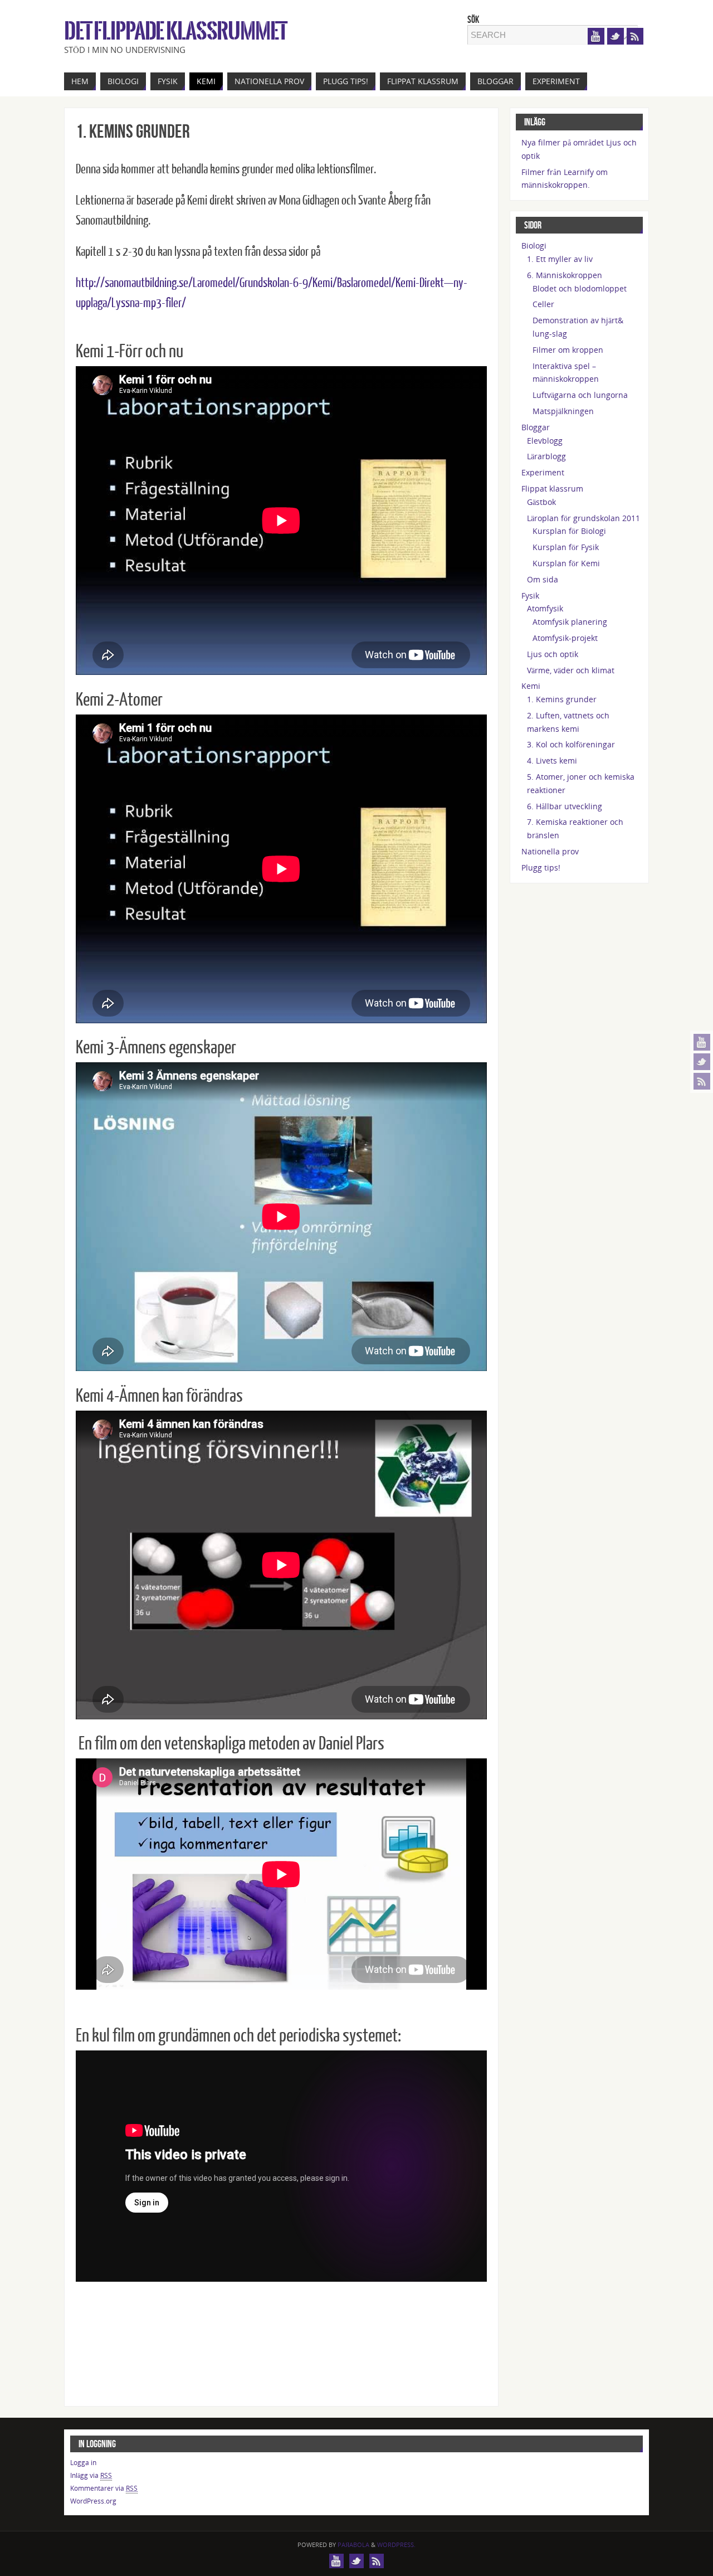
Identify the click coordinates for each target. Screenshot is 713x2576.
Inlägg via (91, 2475)
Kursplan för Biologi (569, 531)
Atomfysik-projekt (565, 638)
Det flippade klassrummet (175, 31)
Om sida (543, 579)
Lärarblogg (546, 456)
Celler (543, 304)
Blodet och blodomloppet (580, 288)
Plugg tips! (541, 867)
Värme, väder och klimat (571, 670)
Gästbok (541, 502)
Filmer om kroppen (568, 350)
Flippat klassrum (552, 489)
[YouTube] (702, 1042)
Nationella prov (550, 851)
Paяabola (353, 2545)
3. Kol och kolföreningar (571, 744)
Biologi (534, 246)
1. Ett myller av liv (560, 259)
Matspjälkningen (563, 411)
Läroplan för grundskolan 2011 (583, 518)
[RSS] (702, 1081)
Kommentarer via (104, 2488)
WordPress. (396, 2545)
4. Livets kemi (552, 760)
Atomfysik (545, 608)
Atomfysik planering (570, 622)
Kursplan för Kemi (566, 563)
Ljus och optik (553, 654)
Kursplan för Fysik (566, 547)
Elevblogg (545, 441)
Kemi (531, 686)
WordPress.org (93, 2501)
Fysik (530, 596)
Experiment (543, 472)
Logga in (83, 2463)
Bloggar (536, 427)
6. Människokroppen (565, 275)
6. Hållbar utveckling (565, 806)
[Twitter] (702, 1062)
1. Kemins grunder (562, 699)
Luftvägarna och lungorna (580, 395)
